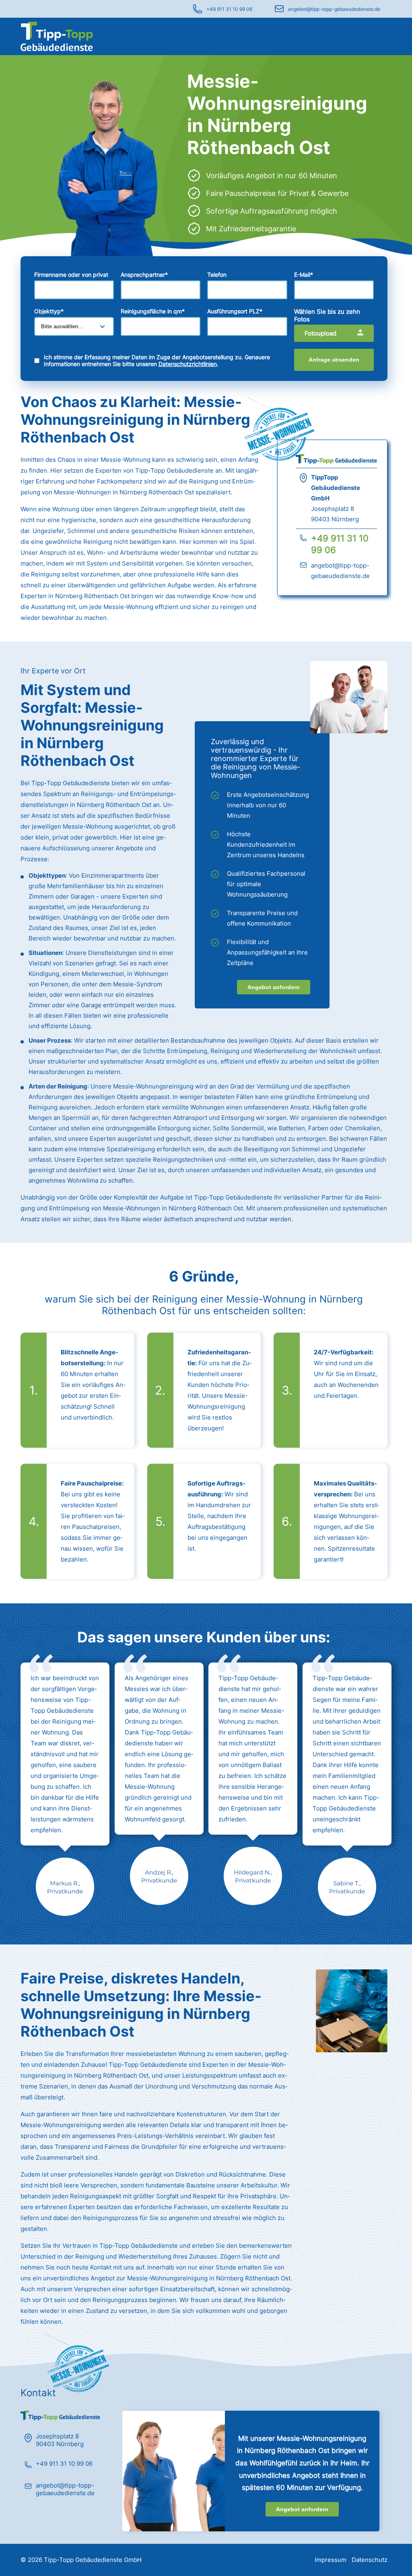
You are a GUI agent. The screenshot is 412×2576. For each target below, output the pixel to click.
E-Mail (304, 275)
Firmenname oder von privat (71, 275)
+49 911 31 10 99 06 (229, 9)
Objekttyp (49, 311)
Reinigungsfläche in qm (153, 311)
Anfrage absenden (334, 360)
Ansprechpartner (144, 275)
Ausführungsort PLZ (235, 311)
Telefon (217, 275)
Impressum (331, 2560)
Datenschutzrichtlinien (188, 364)
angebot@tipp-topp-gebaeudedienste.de (334, 9)
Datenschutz (370, 2560)
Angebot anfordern (274, 987)
